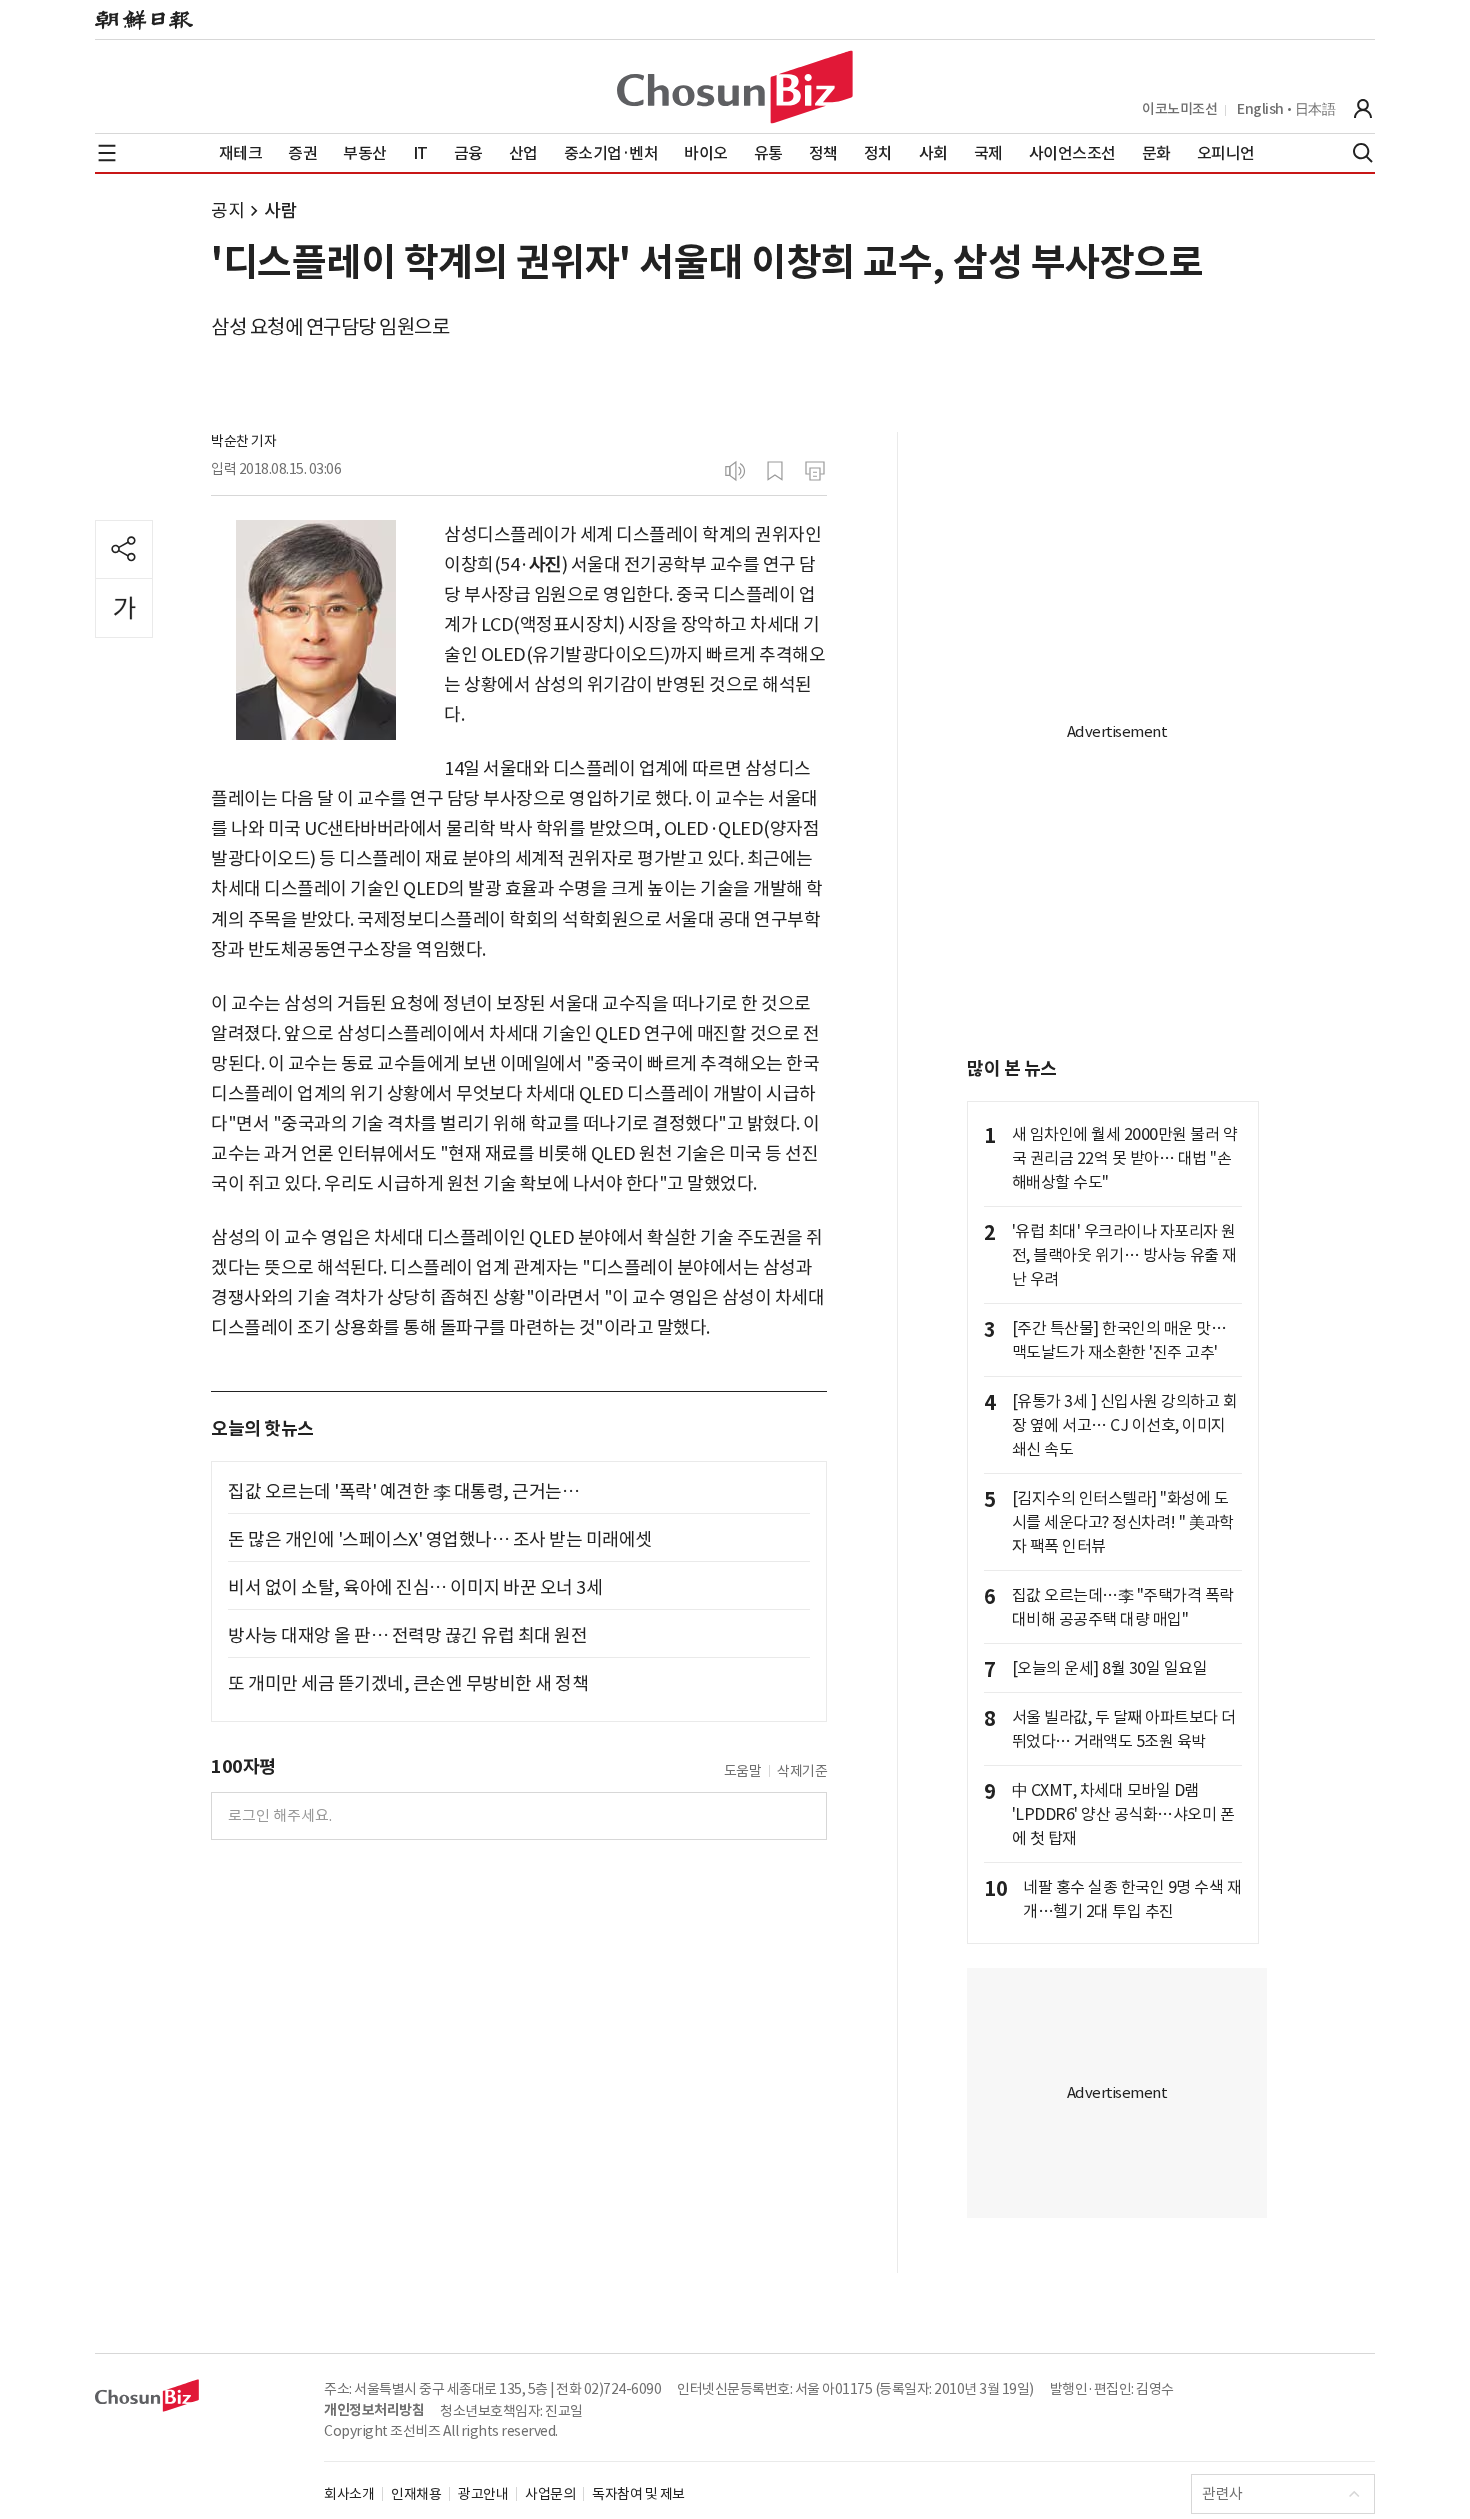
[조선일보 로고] (144, 20)
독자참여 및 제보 (638, 2494)
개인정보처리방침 (374, 2410)
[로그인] (1363, 109)
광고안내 (483, 2494)
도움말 (743, 1771)
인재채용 (416, 2494)
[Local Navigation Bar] (107, 153)
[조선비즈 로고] (735, 87)
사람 (280, 210)
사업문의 (550, 2494)
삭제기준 (802, 1771)
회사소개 (349, 2494)
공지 (227, 210)
